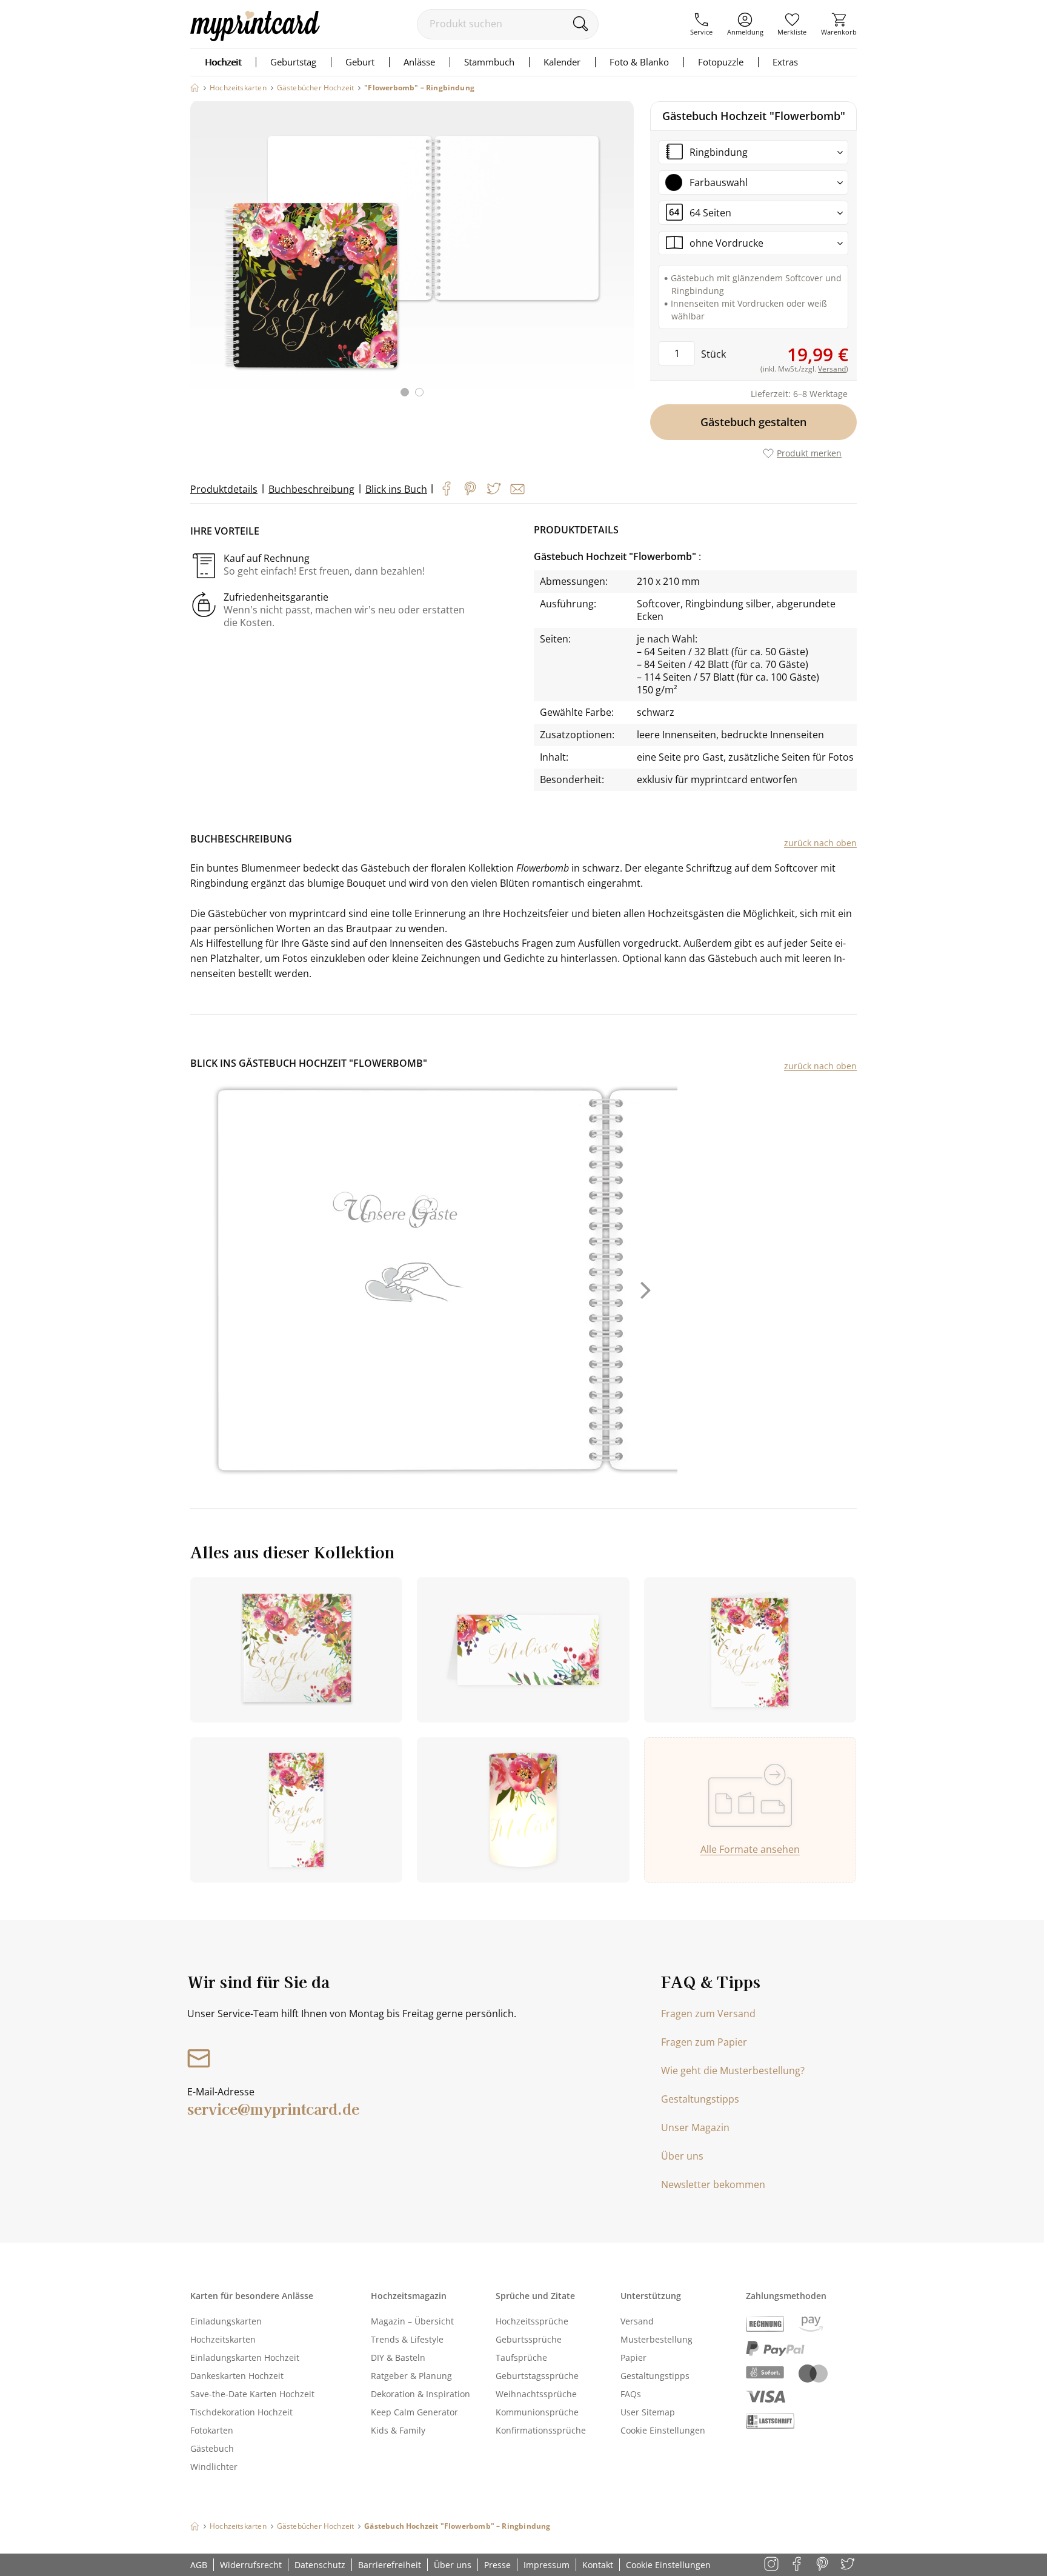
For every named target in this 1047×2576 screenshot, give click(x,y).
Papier (633, 2357)
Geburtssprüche (529, 2339)
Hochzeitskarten (223, 2339)
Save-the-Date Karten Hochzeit (252, 2394)
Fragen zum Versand (708, 2014)
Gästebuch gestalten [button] (753, 422)
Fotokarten (212, 2430)
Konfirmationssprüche (541, 2430)
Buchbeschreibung (311, 489)
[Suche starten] (580, 24)
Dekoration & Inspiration (420, 2394)
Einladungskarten (226, 2321)
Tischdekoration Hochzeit (241, 2412)
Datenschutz (320, 2565)
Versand (637, 2321)
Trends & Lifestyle (407, 2339)
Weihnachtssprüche (536, 2394)
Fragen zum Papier (704, 2042)
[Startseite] (195, 88)
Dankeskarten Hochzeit (237, 2376)
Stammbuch (489, 62)
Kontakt (598, 2565)
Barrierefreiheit (390, 2565)
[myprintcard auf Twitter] (849, 2565)
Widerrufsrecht (251, 2565)
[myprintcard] (255, 38)
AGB (199, 2565)
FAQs (631, 2394)
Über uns (682, 2156)
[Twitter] (494, 489)
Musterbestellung (656, 2339)
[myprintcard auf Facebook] (798, 2565)
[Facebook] (447, 489)
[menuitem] (701, 24)
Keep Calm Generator (414, 2412)
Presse (497, 2565)
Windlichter (214, 2467)
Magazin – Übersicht (412, 2321)
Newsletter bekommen (713, 2184)
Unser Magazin (695, 2127)
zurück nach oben (820, 843)
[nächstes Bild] (622, 256)
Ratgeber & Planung (411, 2376)
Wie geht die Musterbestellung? (733, 2070)
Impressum (547, 2565)
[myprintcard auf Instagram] (772, 2565)
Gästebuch (212, 2448)
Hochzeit (223, 62)
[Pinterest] (470, 489)
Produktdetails (224, 489)
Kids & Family (398, 2430)
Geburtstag (293, 62)
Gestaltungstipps (700, 2099)
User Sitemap (648, 2412)
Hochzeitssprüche (532, 2321)
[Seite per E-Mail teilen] (517, 489)
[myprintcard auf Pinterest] (823, 2565)
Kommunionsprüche (537, 2412)
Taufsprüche (521, 2357)
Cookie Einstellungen (663, 2430)
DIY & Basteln (398, 2357)
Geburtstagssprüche (537, 2376)
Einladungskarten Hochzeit (245, 2357)
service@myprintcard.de (273, 2108)
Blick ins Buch (396, 489)
